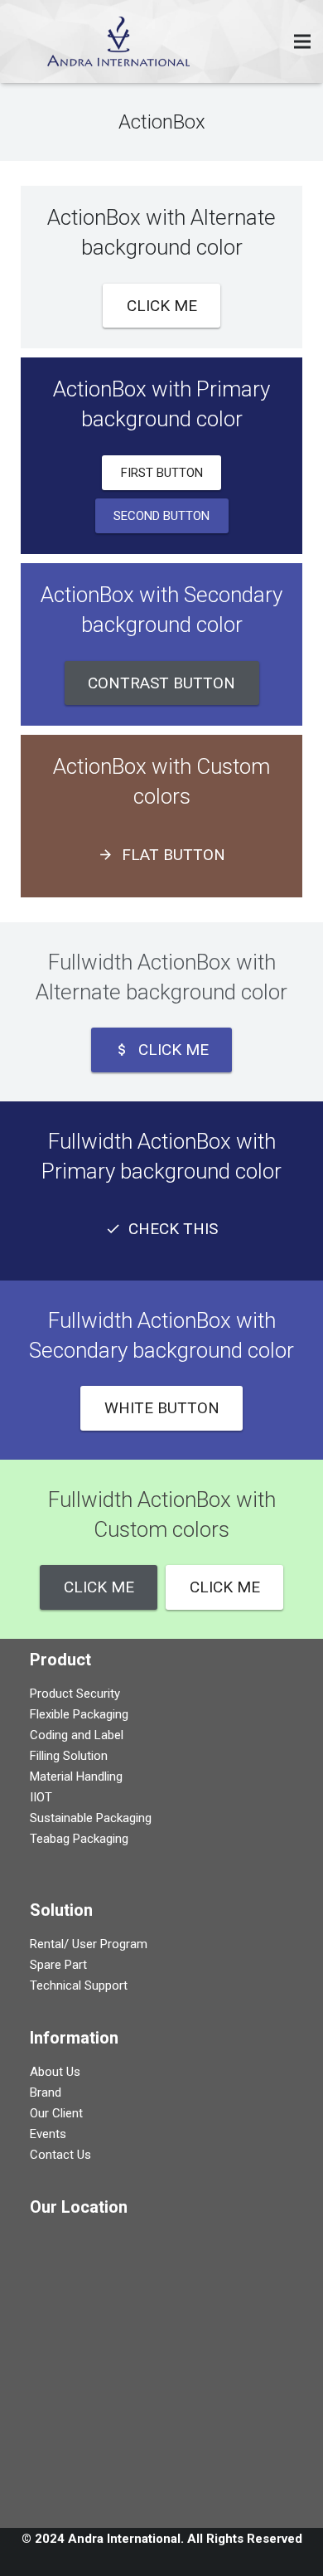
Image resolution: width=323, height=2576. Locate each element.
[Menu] (302, 41)
